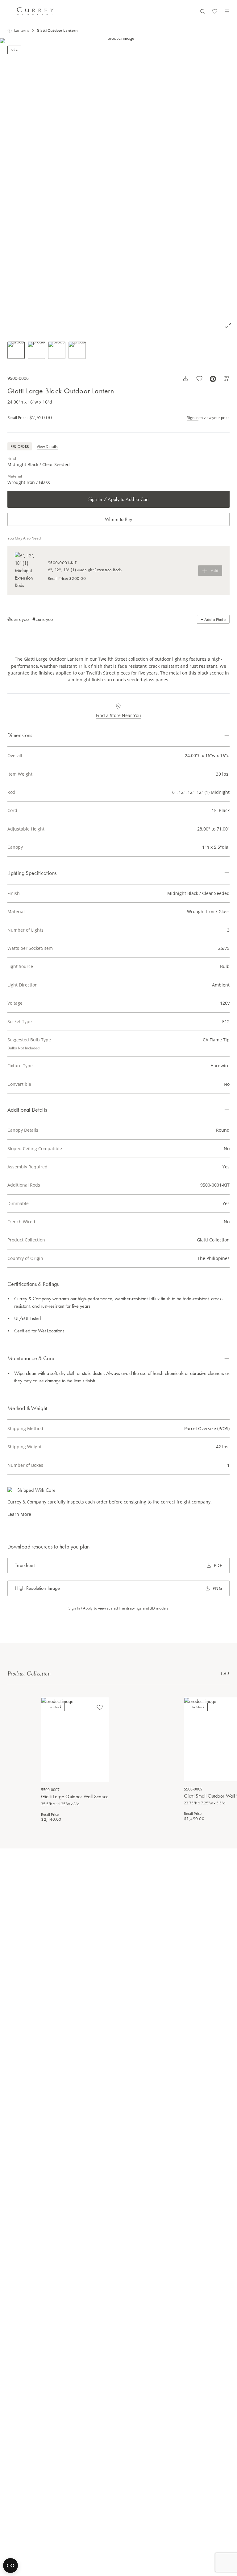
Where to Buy (118, 519)
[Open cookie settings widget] (10, 2566)
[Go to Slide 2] (36, 350)
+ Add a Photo (213, 619)
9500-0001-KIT (215, 1185)
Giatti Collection (213, 1240)
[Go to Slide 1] (16, 350)
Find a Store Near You (118, 715)
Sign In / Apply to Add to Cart (118, 499)
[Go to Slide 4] (77, 350)
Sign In (193, 418)
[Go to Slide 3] (57, 350)
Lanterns (22, 31)
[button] (118, 186)
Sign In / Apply (81, 1608)
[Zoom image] (228, 326)
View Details (47, 447)
